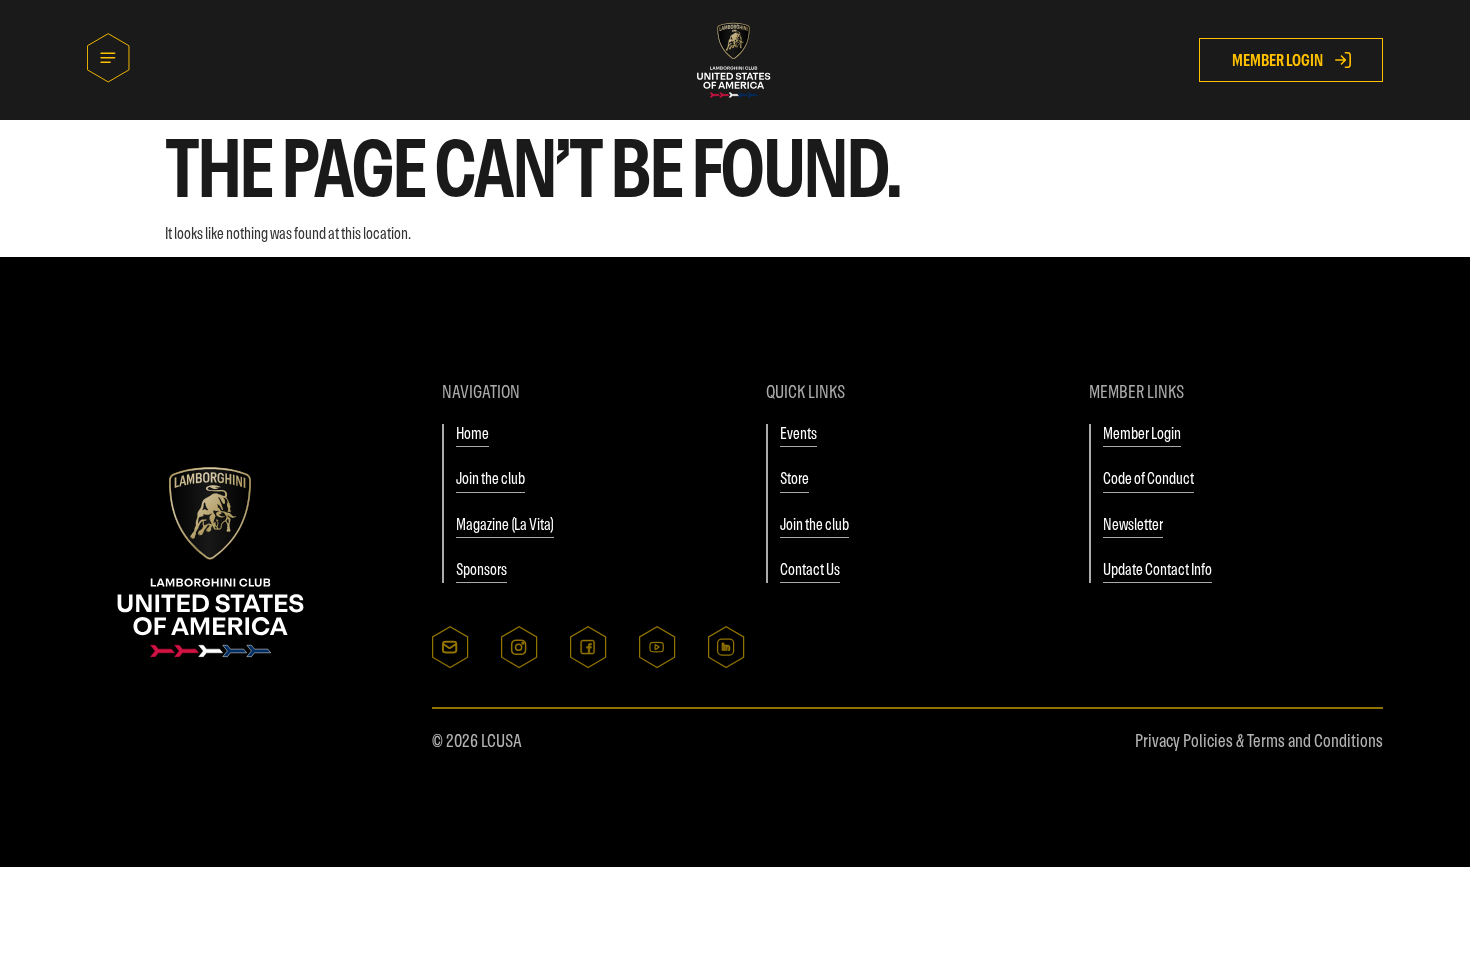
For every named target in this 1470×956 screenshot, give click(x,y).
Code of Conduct (1148, 478)
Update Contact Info (1157, 569)
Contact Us (810, 569)
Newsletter (1133, 524)
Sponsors (481, 569)
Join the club (490, 478)
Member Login (1142, 433)
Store (794, 478)
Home (472, 433)
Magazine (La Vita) (505, 524)
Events (798, 433)
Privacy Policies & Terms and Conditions (1259, 740)
